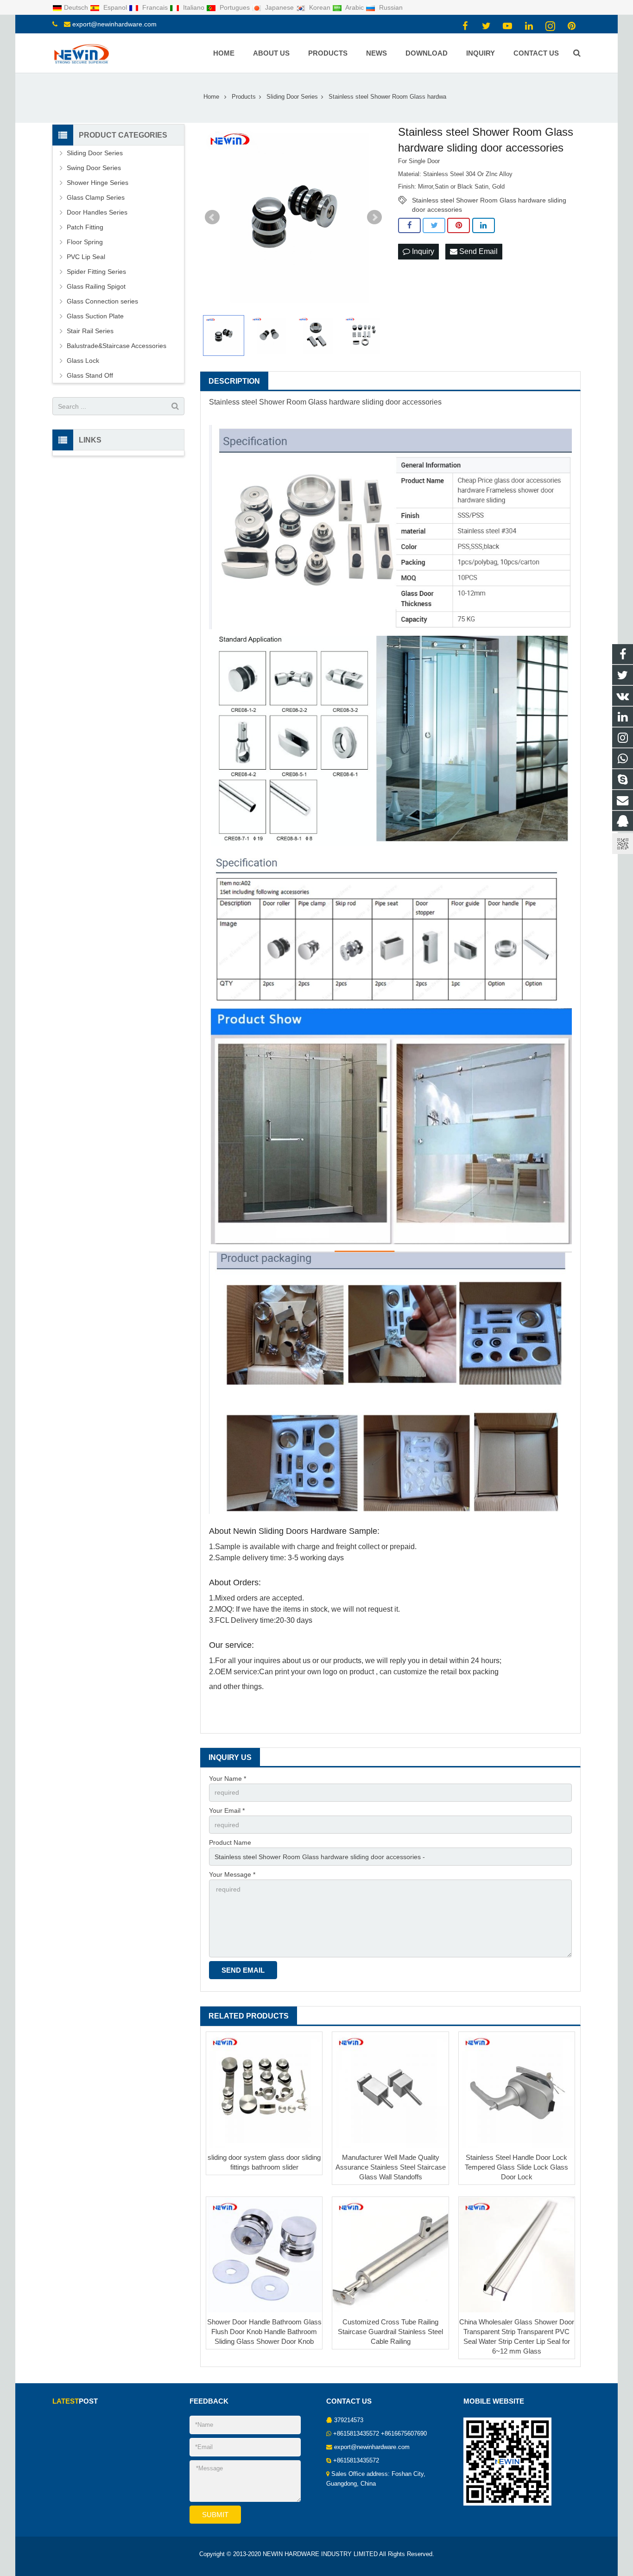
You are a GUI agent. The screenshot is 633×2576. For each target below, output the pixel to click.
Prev (212, 217)
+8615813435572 (356, 2461)
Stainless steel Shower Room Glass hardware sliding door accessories (489, 201)
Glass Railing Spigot (96, 286)
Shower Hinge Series (98, 183)
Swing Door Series (94, 168)
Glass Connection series (102, 301)
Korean (320, 7)
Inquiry (422, 251)
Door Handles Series (97, 212)
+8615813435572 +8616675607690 (380, 2434)
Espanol (115, 7)
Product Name (230, 1842)
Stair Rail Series (90, 331)
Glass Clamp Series (96, 197)
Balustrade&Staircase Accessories (117, 346)
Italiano (194, 7)
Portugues (235, 7)
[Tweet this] (434, 226)
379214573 (349, 2420)
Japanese (279, 7)
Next (374, 217)
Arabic (355, 7)
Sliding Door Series (95, 153)
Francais (155, 7)
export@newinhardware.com (114, 24)
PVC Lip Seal (86, 257)
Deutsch (77, 7)
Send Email (478, 251)
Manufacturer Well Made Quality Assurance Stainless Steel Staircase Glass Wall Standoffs (391, 2167)
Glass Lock (83, 361)
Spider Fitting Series (96, 272)
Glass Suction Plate (95, 316)
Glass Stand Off (90, 375)
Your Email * (227, 1810)
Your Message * (232, 1874)
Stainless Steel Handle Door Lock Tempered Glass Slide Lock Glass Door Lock (516, 2167)
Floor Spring (85, 242)
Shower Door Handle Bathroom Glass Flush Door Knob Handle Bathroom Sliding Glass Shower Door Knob (264, 2332)
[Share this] (409, 226)
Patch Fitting (85, 227)
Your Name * (228, 1779)
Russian (390, 7)
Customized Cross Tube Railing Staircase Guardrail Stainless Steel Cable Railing (390, 2332)
